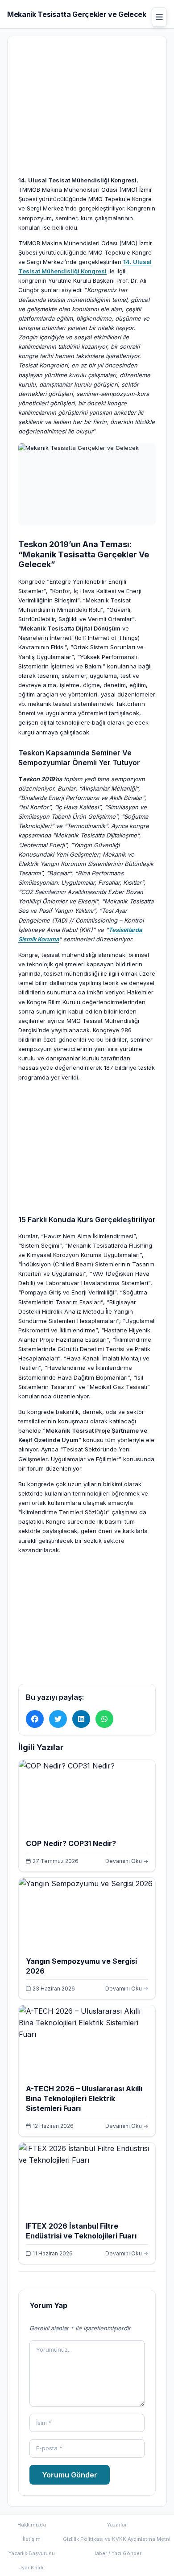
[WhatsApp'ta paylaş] (104, 1719)
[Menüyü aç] (159, 17)
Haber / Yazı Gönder (117, 2553)
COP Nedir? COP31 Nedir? (71, 1843)
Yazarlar (117, 2525)
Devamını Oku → (127, 1861)
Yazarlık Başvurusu (32, 2553)
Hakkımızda (32, 2525)
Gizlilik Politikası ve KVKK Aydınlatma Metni (117, 2539)
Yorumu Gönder (70, 2475)
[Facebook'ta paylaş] (35, 1719)
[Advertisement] (87, 122)
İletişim (32, 2539)
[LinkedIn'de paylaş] (81, 1719)
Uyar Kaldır (32, 2568)
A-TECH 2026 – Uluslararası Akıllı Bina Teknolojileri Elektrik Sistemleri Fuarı (84, 2098)
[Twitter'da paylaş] (58, 1719)
